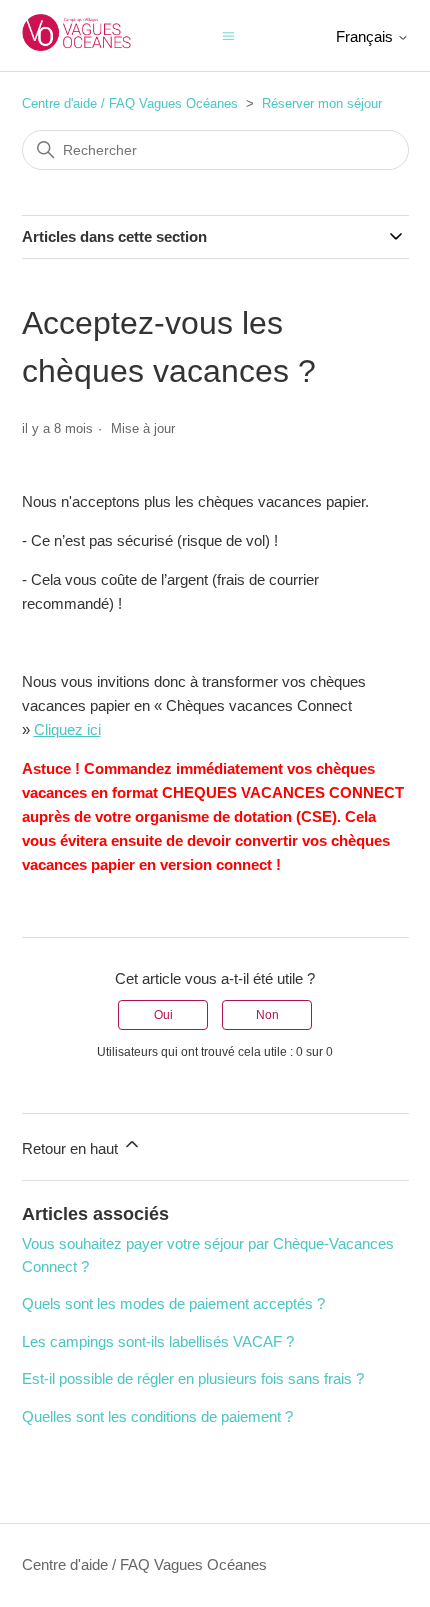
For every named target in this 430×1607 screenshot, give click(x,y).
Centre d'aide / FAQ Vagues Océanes (130, 103)
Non (267, 1015)
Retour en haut (72, 1148)
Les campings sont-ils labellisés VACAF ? (158, 1341)
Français (366, 36)
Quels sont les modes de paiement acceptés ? (173, 1303)
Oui (163, 1015)
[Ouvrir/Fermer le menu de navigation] (228, 34)
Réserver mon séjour (322, 103)
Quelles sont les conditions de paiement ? (157, 1416)
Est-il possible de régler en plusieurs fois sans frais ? (193, 1378)
